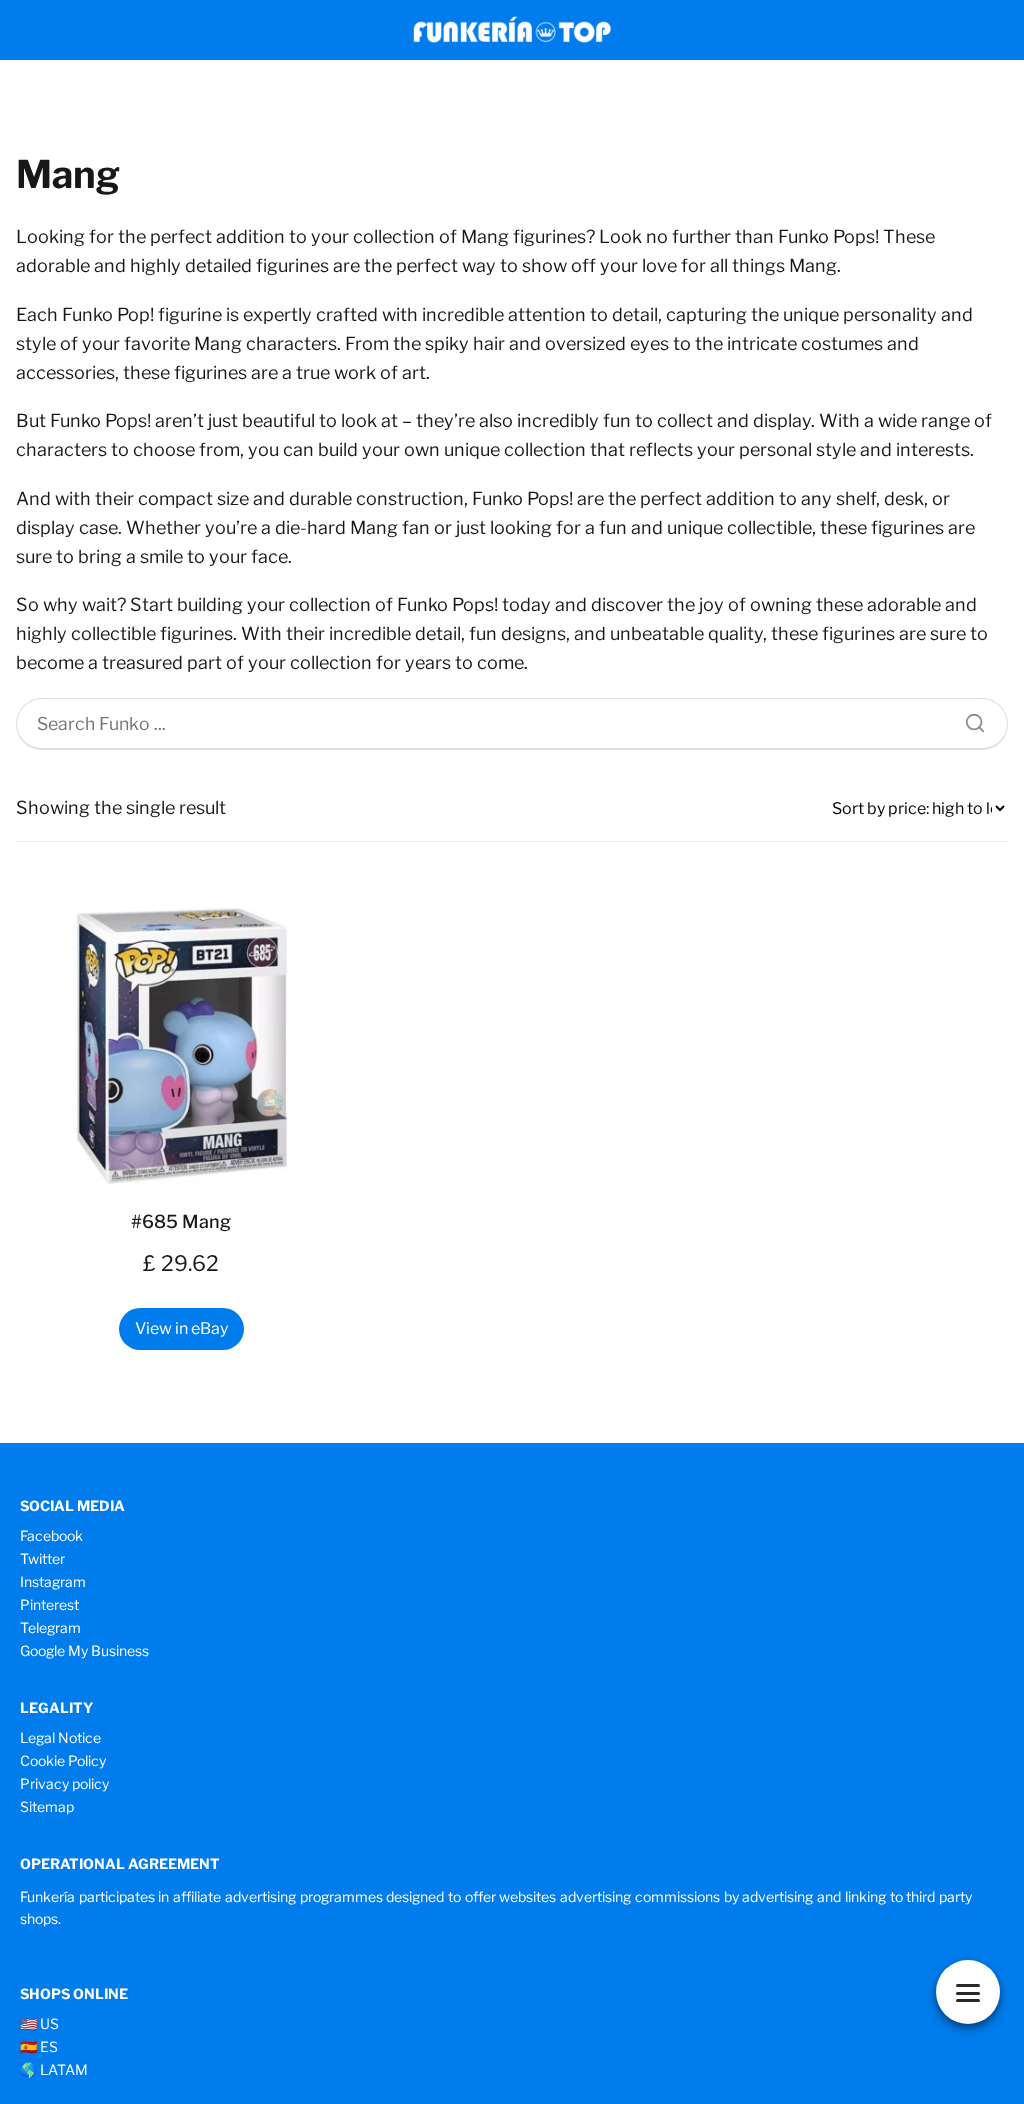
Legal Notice (60, 1737)
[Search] (968, 718)
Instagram (53, 1581)
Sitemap (47, 1806)
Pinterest (49, 1604)
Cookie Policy (63, 1760)
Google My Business (84, 1650)
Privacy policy (64, 1783)
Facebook (51, 1535)
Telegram (50, 1627)
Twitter (42, 1558)
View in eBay (181, 1328)
